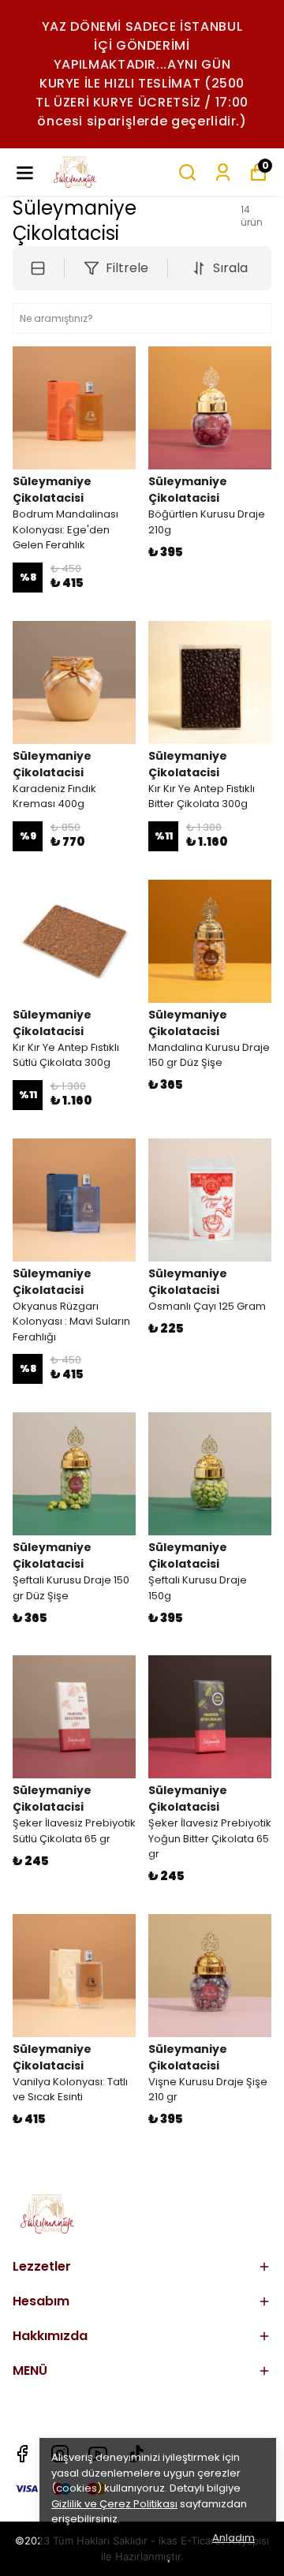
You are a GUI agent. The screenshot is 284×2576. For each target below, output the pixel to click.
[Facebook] (22, 2454)
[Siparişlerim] (223, 172)
